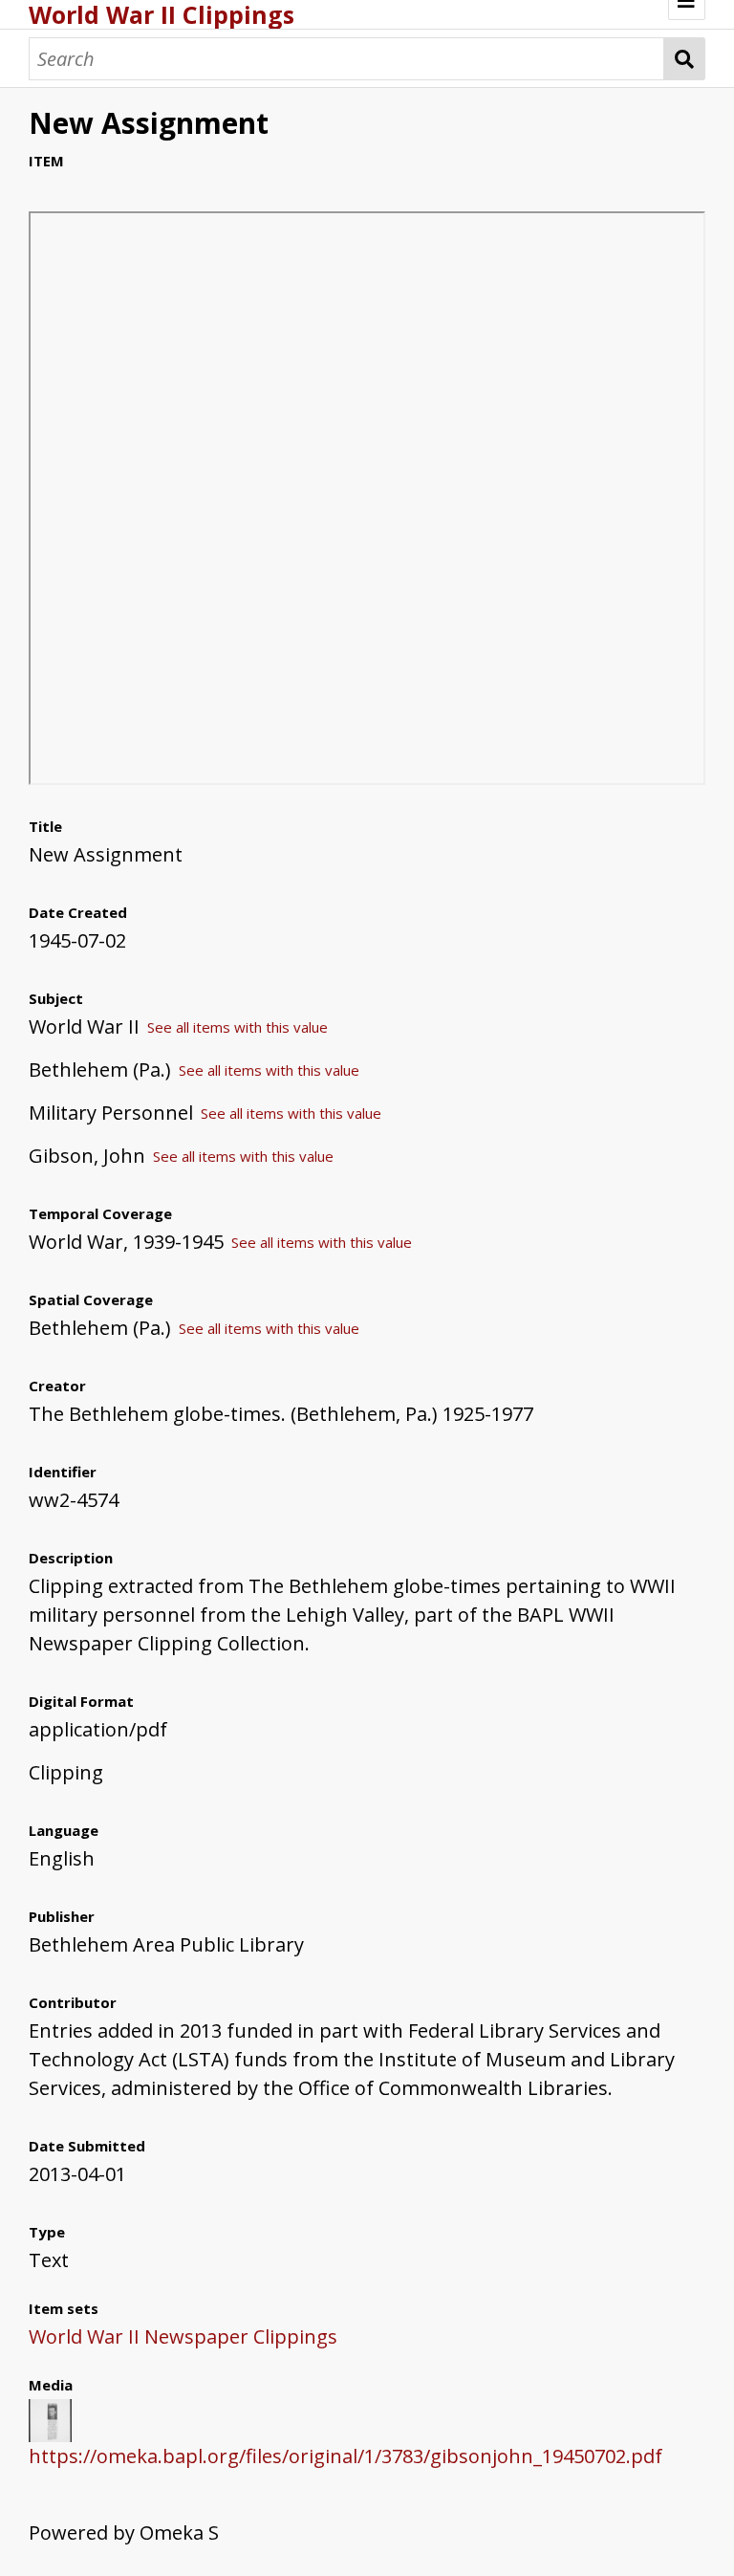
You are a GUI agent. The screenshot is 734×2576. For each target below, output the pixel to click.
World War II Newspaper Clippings (183, 2336)
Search (685, 59)
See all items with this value (237, 1027)
